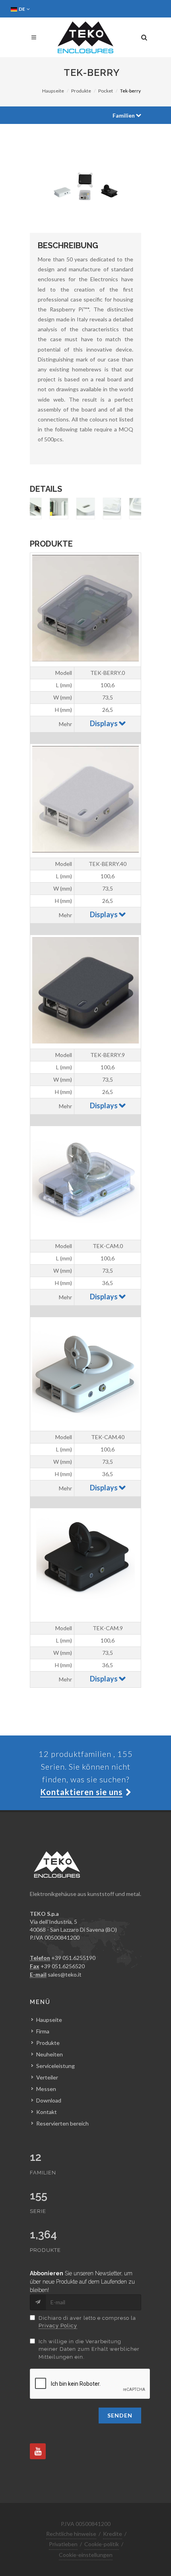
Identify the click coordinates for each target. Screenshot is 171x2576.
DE (22, 9)
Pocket (106, 91)
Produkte (81, 91)
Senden (120, 2415)
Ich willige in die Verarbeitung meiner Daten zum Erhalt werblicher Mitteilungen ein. (89, 2349)
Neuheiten (50, 2054)
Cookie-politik (102, 2544)
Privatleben (63, 2544)
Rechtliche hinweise (71, 2534)
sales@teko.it (65, 1974)
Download (49, 2100)
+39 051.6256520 (63, 1966)
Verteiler (47, 2077)
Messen (46, 2089)
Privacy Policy (58, 2326)
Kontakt (47, 2112)
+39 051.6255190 (73, 1958)
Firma (43, 2031)
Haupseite (53, 91)
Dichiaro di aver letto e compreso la (87, 2322)
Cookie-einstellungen (86, 2555)
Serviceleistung (55, 2066)
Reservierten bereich (62, 2123)
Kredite (113, 2534)
